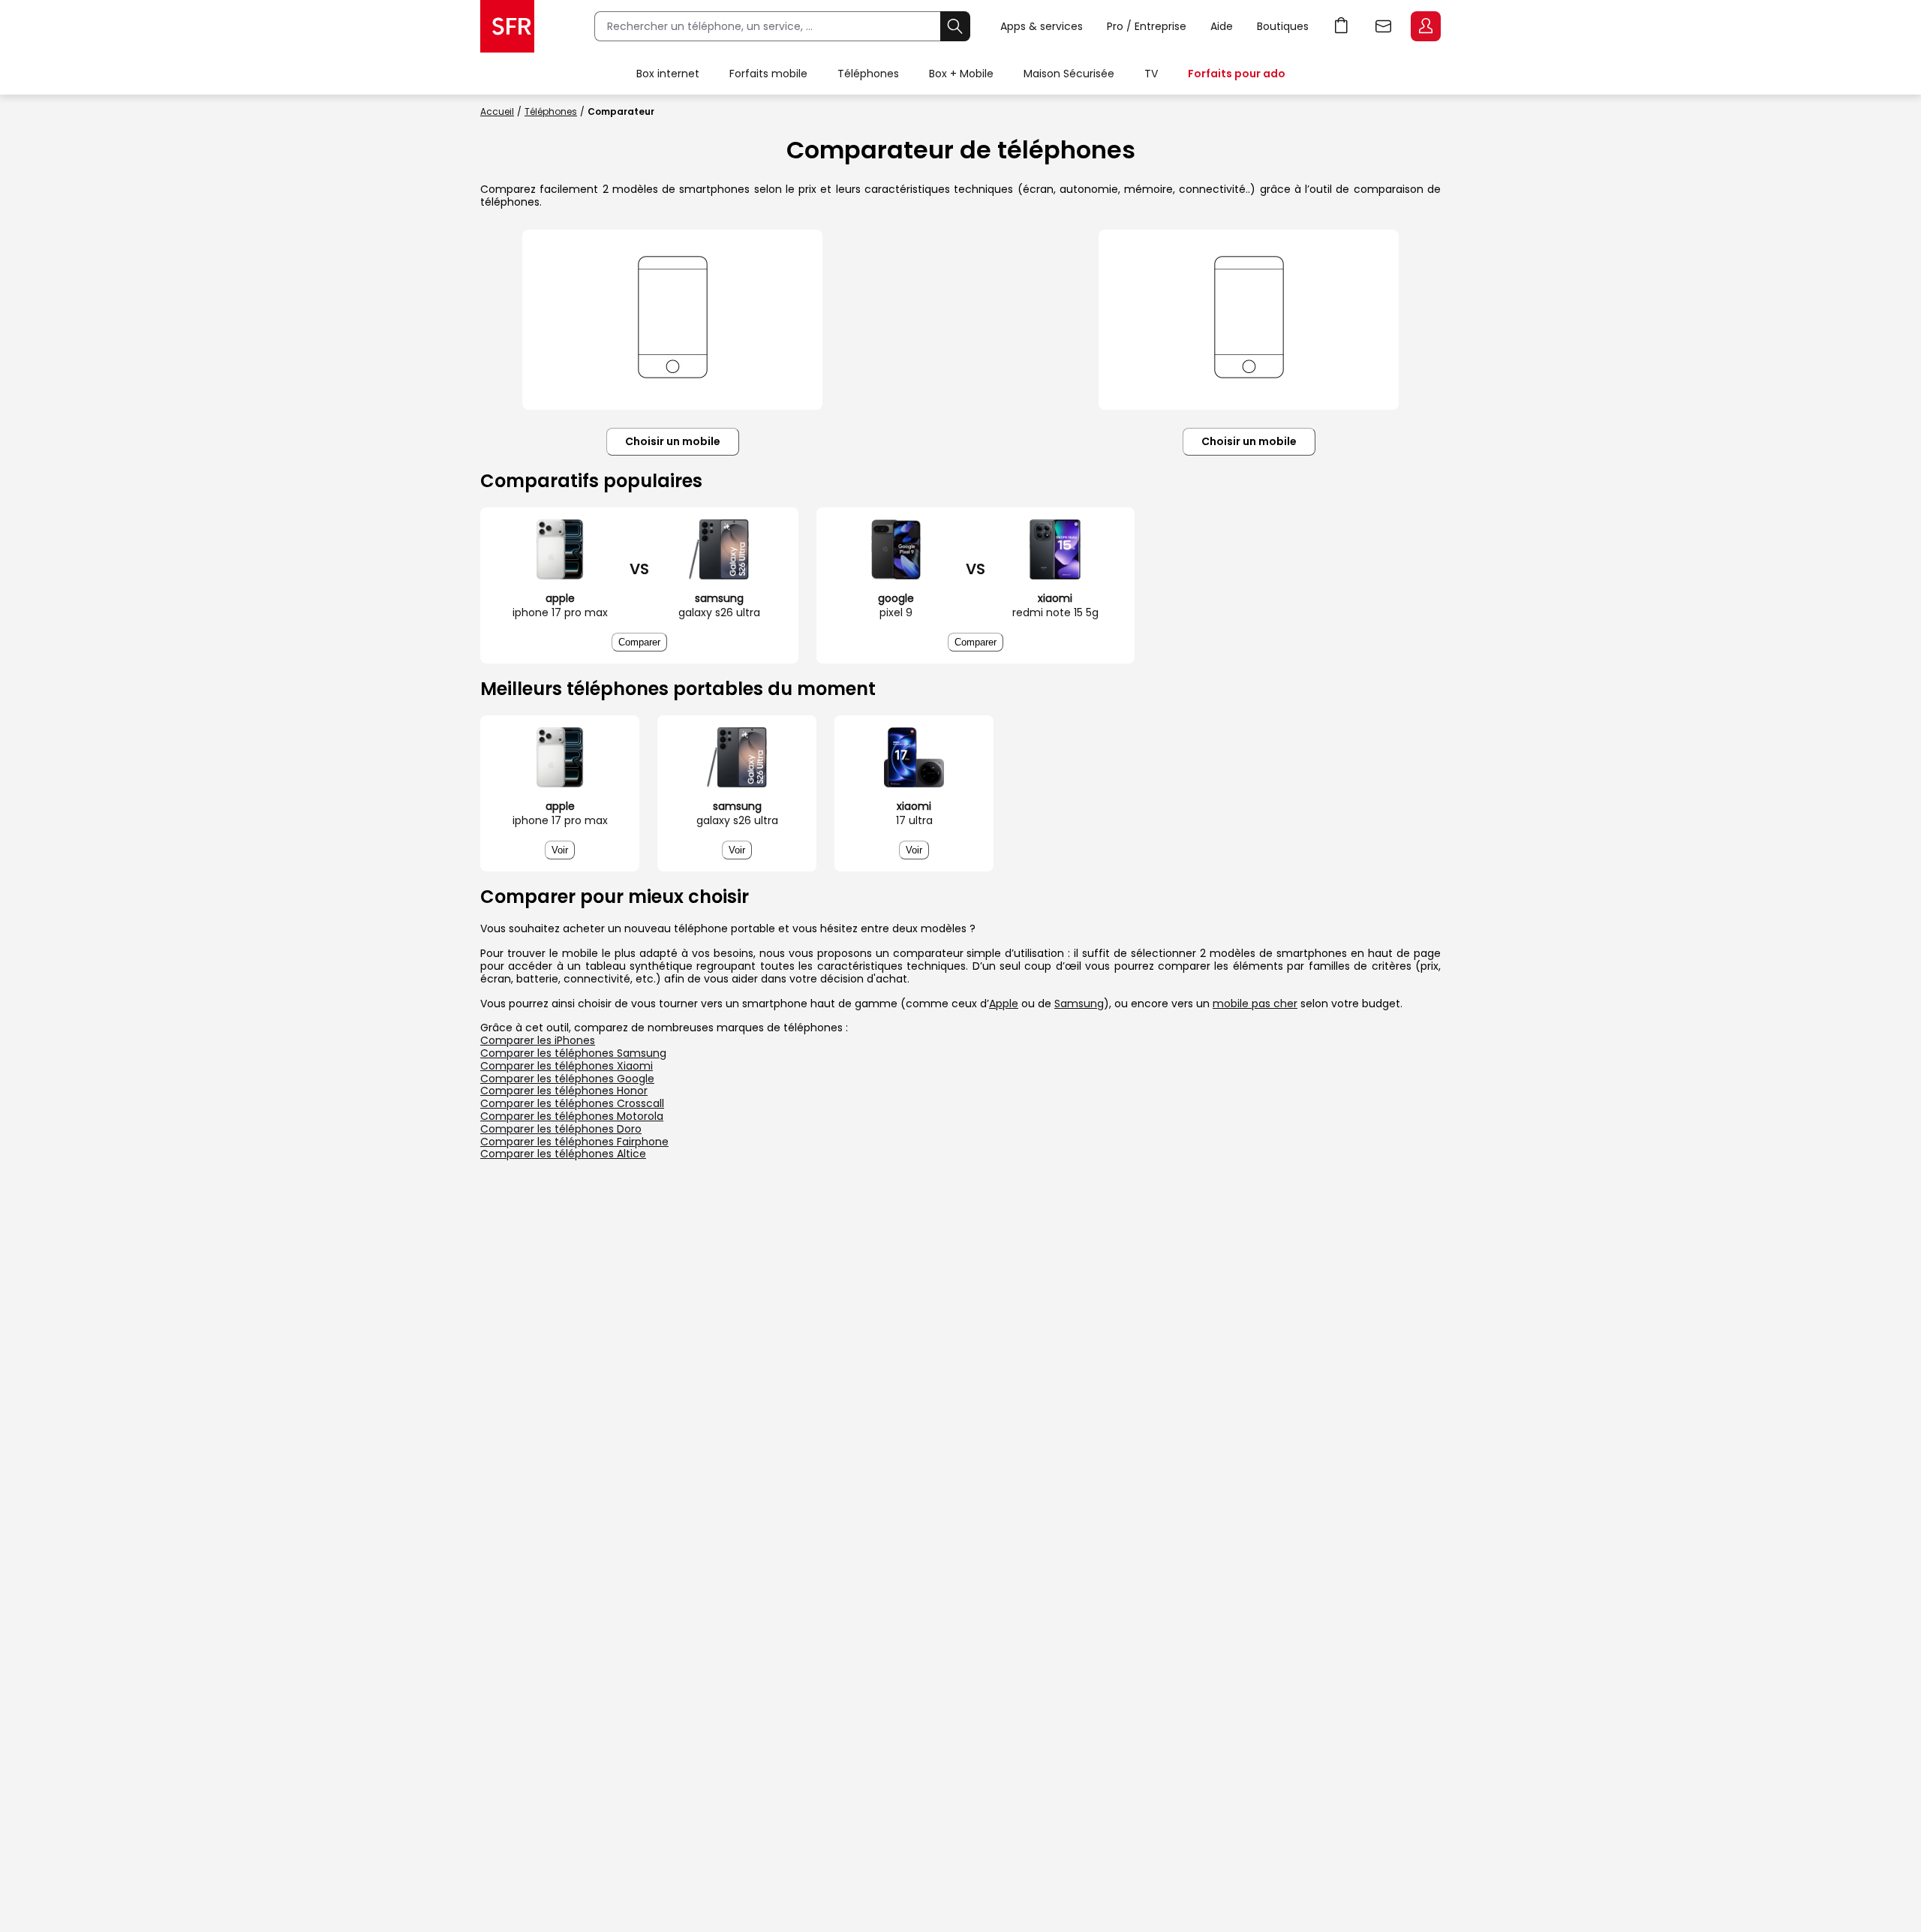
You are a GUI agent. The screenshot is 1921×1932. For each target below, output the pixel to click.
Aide (1222, 26)
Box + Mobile (961, 74)
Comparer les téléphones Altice (563, 1154)
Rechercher (955, 26)
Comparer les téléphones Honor (564, 1091)
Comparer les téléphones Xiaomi (567, 1066)
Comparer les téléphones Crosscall (572, 1103)
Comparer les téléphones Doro (561, 1129)
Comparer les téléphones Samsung (573, 1053)
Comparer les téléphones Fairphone (574, 1142)
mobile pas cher (1255, 1004)
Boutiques (1283, 26)
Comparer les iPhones (538, 1040)
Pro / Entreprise (1147, 26)
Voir (560, 850)
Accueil (497, 111)
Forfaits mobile (768, 74)
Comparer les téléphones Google (567, 1079)
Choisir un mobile (673, 441)
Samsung (1079, 1004)
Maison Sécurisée (1069, 74)
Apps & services (1042, 26)
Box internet (668, 74)
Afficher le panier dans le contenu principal (1342, 26)
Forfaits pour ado (1237, 74)
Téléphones (868, 74)
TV (1151, 74)
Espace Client (1426, 26)
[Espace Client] (1424, 27)
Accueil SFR (507, 26)
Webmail (1384, 26)
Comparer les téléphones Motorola (572, 1116)
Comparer (639, 642)
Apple (1004, 1004)
